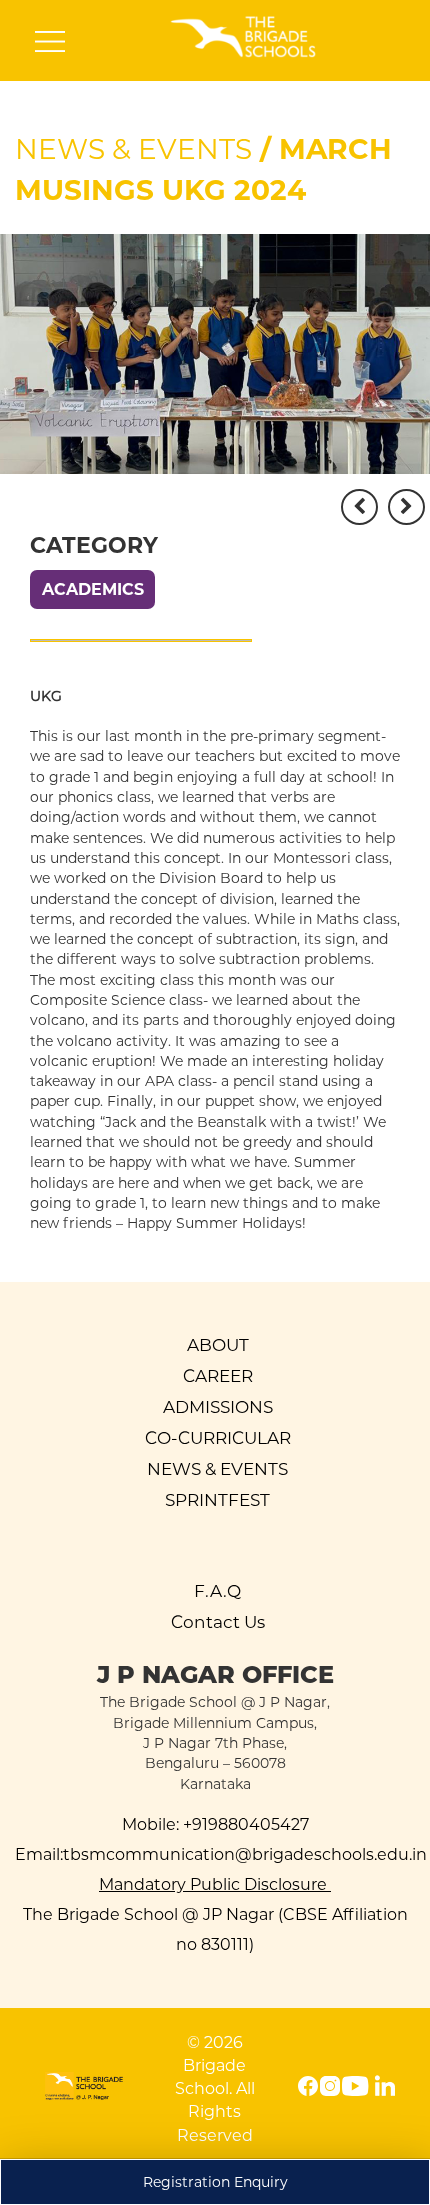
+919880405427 (244, 1824)
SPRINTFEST (217, 1500)
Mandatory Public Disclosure (215, 1884)
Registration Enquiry (215, 2182)
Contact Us (218, 1622)
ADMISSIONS (218, 1407)
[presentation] (359, 507)
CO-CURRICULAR (218, 1438)
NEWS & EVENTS (217, 1469)
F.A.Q (217, 1591)
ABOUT (218, 1345)
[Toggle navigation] (50, 46)
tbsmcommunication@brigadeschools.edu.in (245, 1854)
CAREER (218, 1376)
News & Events (133, 149)
